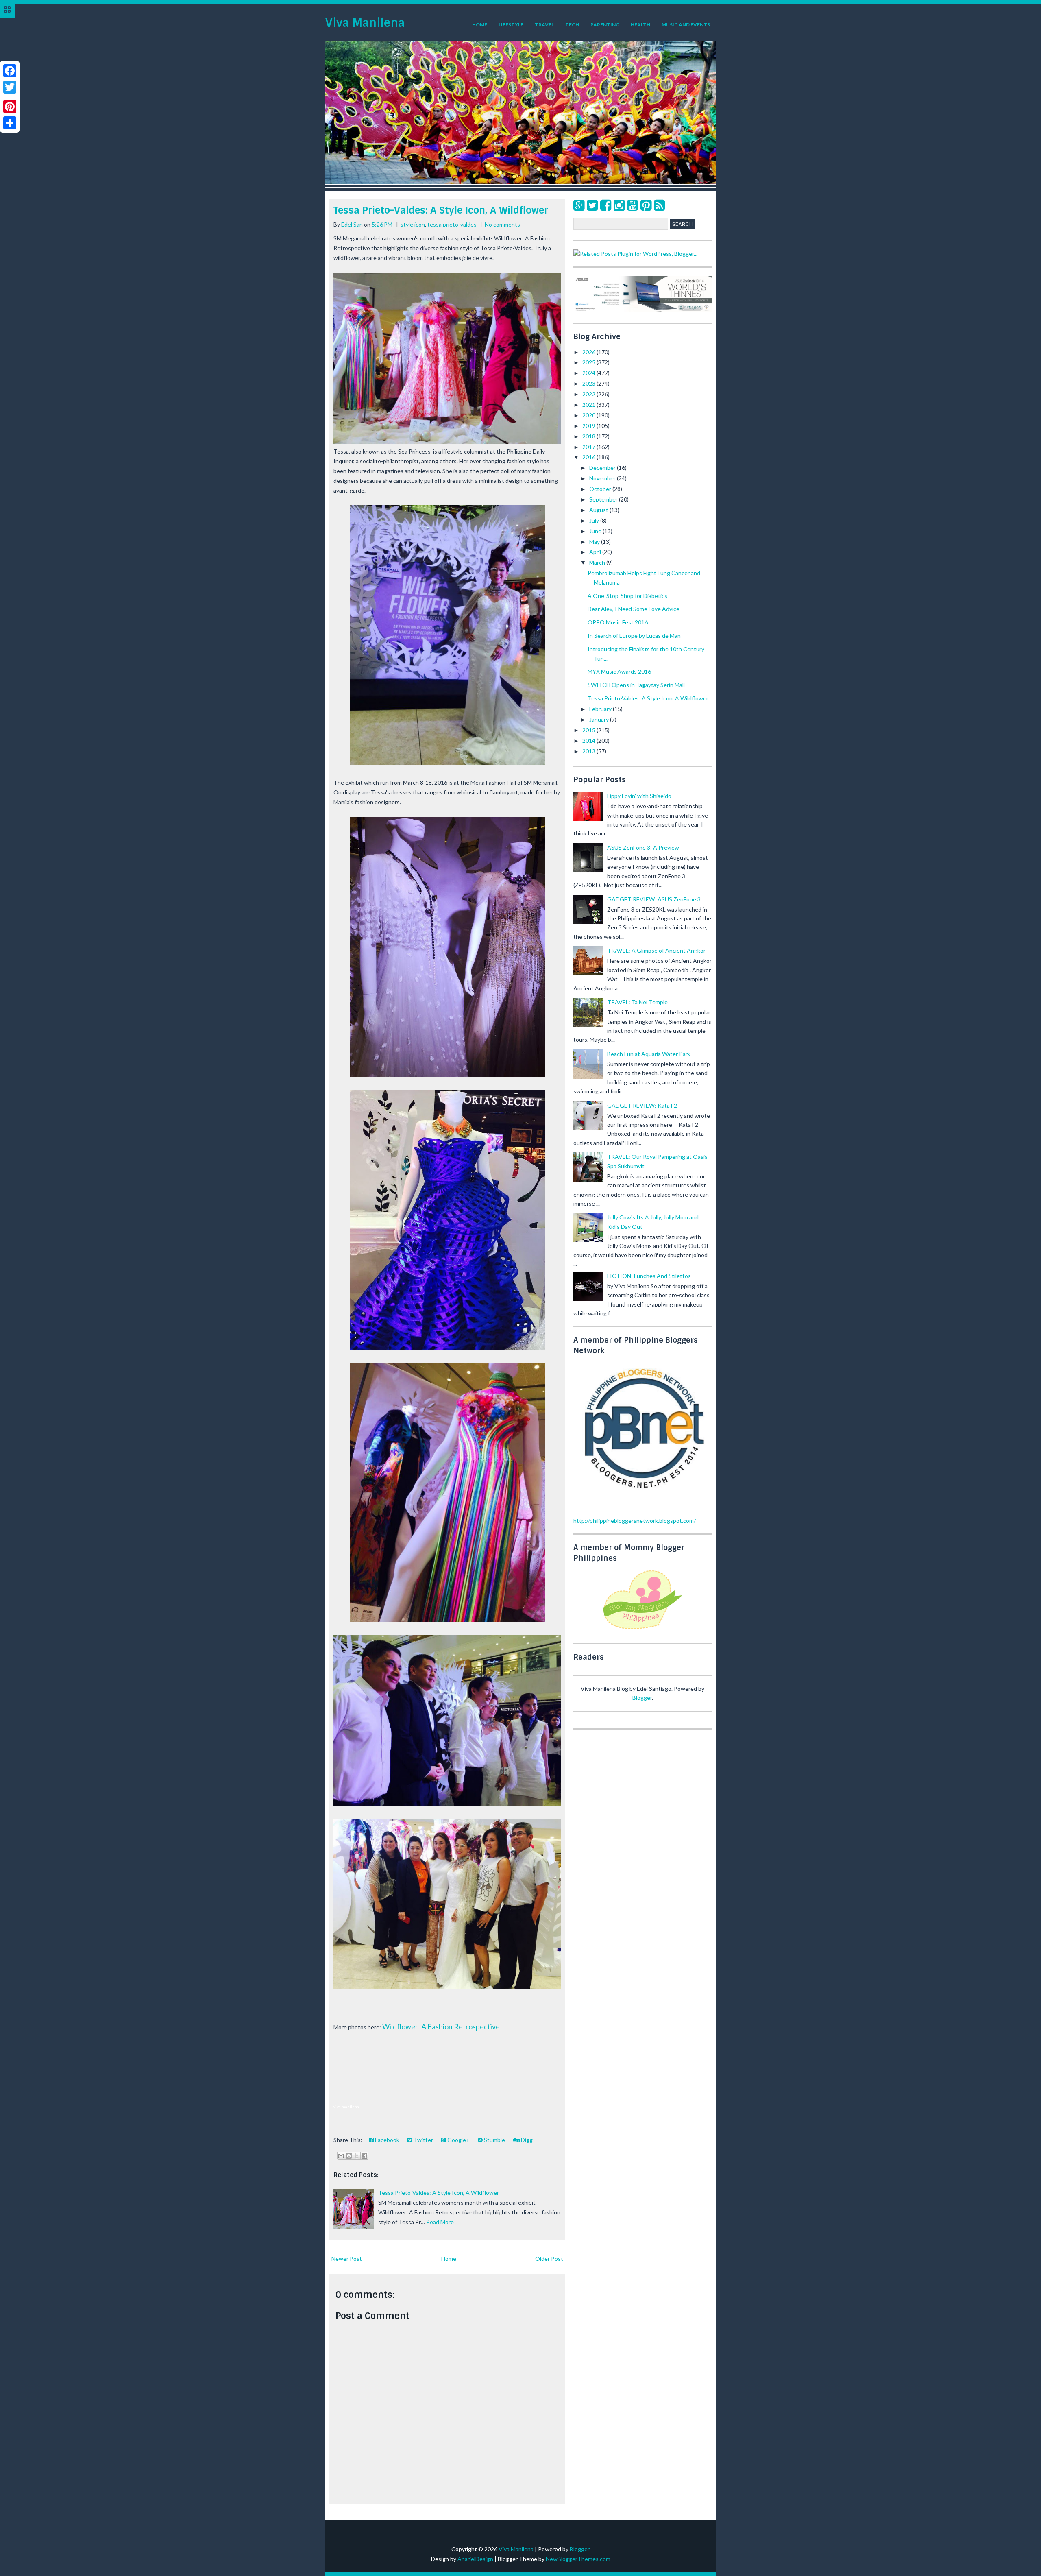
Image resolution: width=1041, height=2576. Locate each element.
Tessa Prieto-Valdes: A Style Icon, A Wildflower (441, 210)
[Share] (10, 123)
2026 (589, 352)
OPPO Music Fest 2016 (618, 622)
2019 (589, 426)
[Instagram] (619, 205)
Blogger (642, 1698)
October (601, 489)
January (600, 719)
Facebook (387, 2140)
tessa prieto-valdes (452, 224)
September (604, 499)
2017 (589, 447)
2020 (589, 415)
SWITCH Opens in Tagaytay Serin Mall (636, 685)
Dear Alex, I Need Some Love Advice (634, 609)
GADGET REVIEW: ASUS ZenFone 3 (654, 899)
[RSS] (659, 205)
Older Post (549, 2259)
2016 (589, 457)
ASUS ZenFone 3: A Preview (643, 847)
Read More (440, 2222)
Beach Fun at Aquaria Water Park (649, 1054)
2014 (589, 741)
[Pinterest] (646, 205)
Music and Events (686, 25)
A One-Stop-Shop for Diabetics (627, 596)
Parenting (605, 25)
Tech (572, 25)
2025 (589, 362)
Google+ (458, 2140)
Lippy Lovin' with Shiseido (639, 796)
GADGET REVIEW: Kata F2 (642, 1105)
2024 (589, 373)
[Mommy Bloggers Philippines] (642, 1630)
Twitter (423, 2140)
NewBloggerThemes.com (578, 2559)
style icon (413, 224)
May (595, 542)
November (603, 478)
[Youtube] (633, 205)
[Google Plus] (579, 205)
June (596, 531)
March (598, 562)
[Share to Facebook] (364, 2156)
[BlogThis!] (349, 2156)
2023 (589, 383)
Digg (526, 2140)
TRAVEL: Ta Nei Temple (637, 1002)
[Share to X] (357, 2156)
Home (480, 25)
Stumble (494, 2140)
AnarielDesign (475, 2559)
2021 (589, 405)
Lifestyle (511, 25)
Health (640, 25)
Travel (544, 25)
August (599, 510)
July (595, 520)
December (603, 468)
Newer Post (347, 2259)
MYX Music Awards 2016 (619, 671)
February (601, 709)
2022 (589, 394)
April (596, 552)
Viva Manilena (365, 23)
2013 (589, 751)
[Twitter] (592, 205)
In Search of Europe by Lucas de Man (634, 636)
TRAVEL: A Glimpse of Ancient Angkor (656, 950)
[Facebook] (606, 205)
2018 (589, 436)
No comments (502, 224)
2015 (589, 730)
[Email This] (341, 2156)
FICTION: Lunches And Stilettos (649, 1276)
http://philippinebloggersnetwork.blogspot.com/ (635, 1521)
